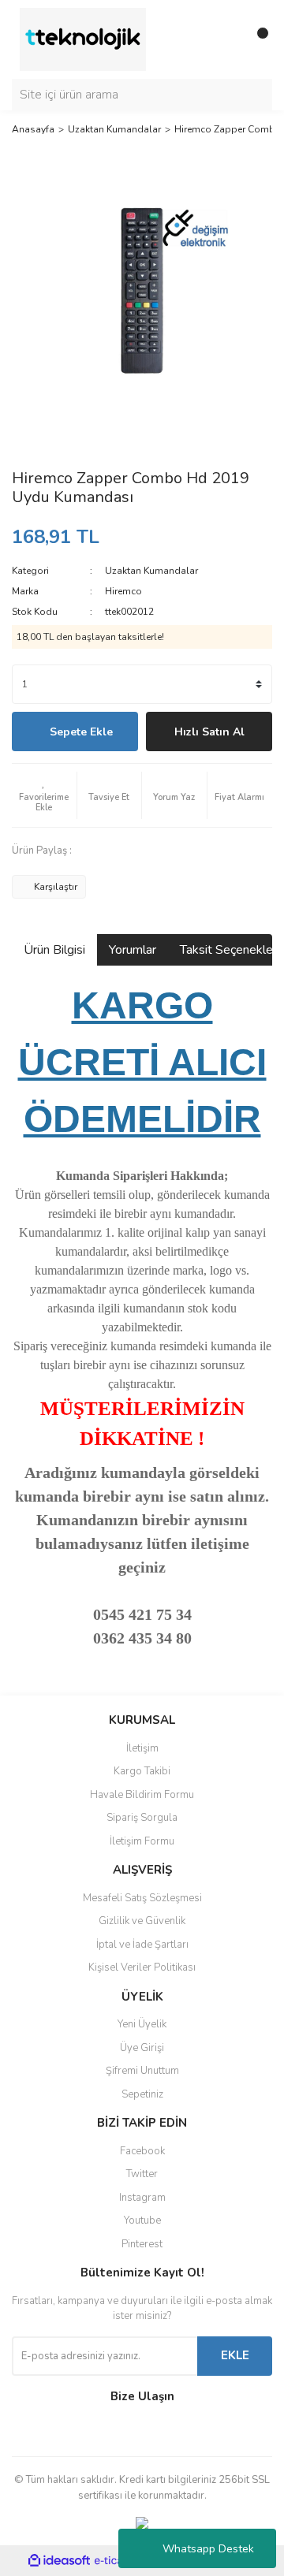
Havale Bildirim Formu (142, 1795)
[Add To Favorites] (44, 795)
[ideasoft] (59, 2561)
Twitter (142, 2174)
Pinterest (142, 2244)
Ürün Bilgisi (54, 950)
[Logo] (83, 39)
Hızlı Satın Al (209, 732)
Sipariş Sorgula (142, 1818)
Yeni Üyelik (142, 2024)
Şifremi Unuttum (142, 2071)
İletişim (142, 1748)
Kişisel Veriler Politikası (142, 1967)
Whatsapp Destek (208, 2549)
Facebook (142, 2151)
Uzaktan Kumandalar (151, 571)
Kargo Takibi (142, 1771)
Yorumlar (133, 950)
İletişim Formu (142, 1841)
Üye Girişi (142, 2048)
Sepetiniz (142, 2094)
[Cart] (256, 39)
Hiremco (123, 591)
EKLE (235, 2355)
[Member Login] (225, 39)
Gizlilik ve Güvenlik (142, 1921)
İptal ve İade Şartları (142, 1945)
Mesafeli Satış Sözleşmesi (142, 1898)
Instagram (142, 2198)
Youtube (142, 2220)
